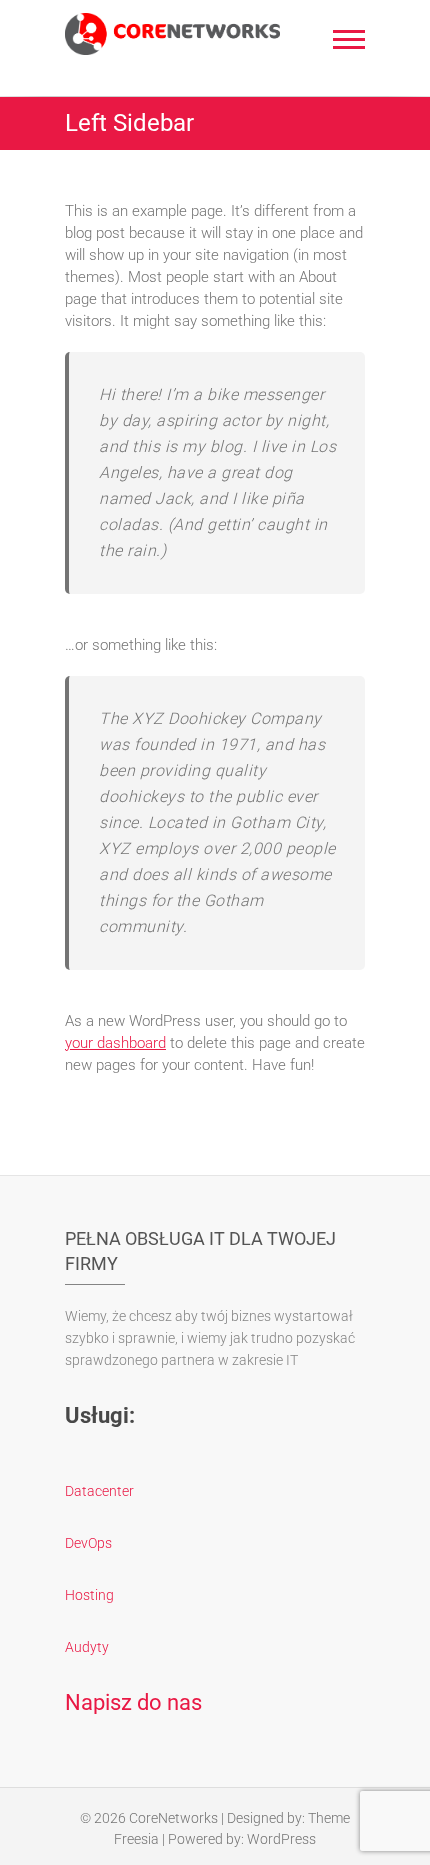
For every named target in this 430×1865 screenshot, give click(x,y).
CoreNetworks (173, 1818)
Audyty (87, 1647)
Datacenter (99, 1491)
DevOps (88, 1543)
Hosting (89, 1595)
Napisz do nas (133, 1702)
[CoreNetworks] (172, 34)
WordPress (281, 1839)
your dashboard (115, 1043)
